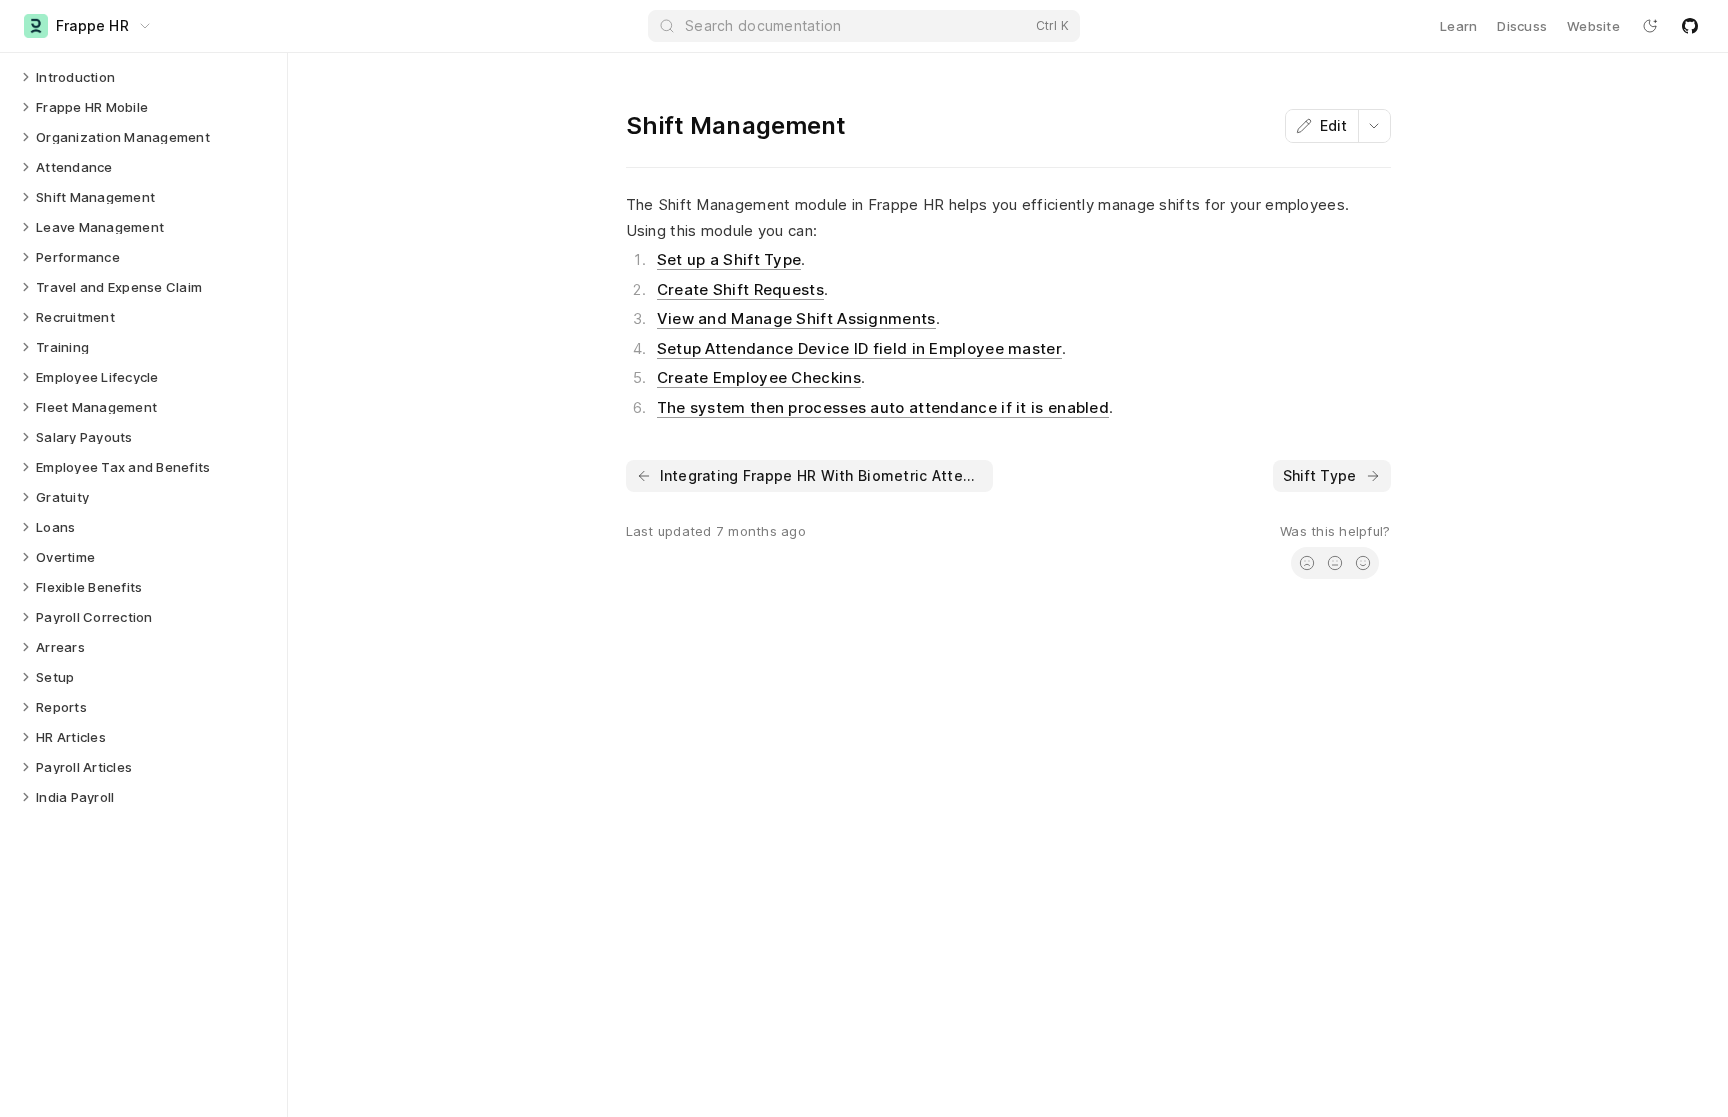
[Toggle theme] (1650, 26)
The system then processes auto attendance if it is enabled (883, 407)
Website (1593, 26)
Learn (1458, 26)
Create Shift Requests (740, 289)
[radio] (1307, 563)
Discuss (1522, 26)
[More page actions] (1374, 126)
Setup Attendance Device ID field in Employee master (859, 348)
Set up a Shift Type (729, 259)
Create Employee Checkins (759, 377)
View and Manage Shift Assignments (796, 318)
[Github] (1690, 26)
